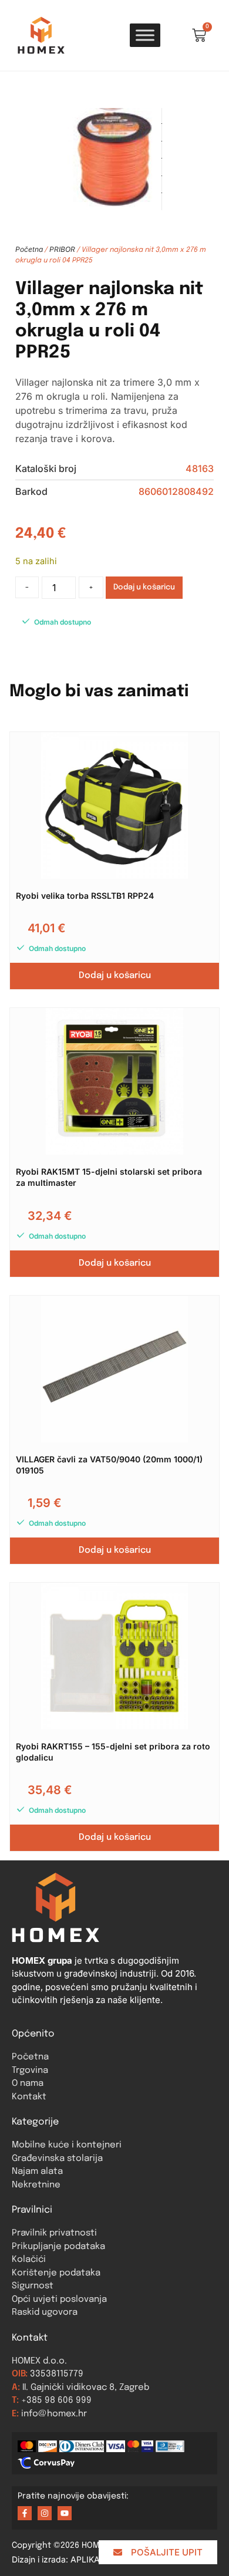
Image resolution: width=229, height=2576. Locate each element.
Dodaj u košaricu (144, 587)
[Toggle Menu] (145, 35)
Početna (29, 249)
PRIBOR (62, 249)
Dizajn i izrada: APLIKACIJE (71, 2559)
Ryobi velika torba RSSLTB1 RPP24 (85, 896)
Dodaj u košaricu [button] (115, 976)
